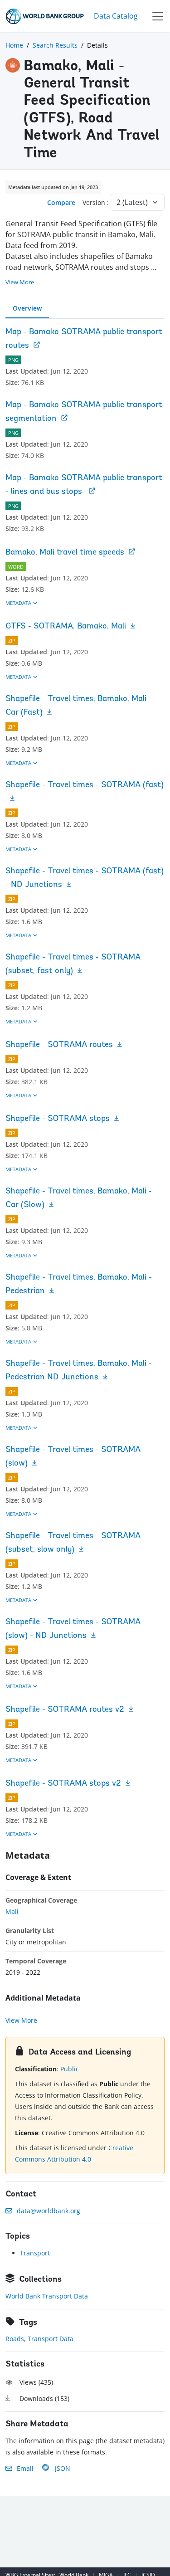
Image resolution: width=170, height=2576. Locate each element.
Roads (15, 2339)
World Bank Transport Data (47, 2296)
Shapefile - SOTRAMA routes (59, 1045)
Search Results (55, 45)
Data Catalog (116, 16)
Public (70, 2069)
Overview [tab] (27, 308)
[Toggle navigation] (158, 16)
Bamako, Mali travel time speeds (65, 553)
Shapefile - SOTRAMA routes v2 (65, 1710)
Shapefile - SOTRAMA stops (58, 1119)
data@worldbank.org (49, 2211)
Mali (12, 1911)
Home (14, 45)
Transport (35, 2253)
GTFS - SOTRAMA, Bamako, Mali (66, 627)
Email (25, 2468)
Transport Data (51, 2339)
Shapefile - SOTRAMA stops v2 (63, 1784)
